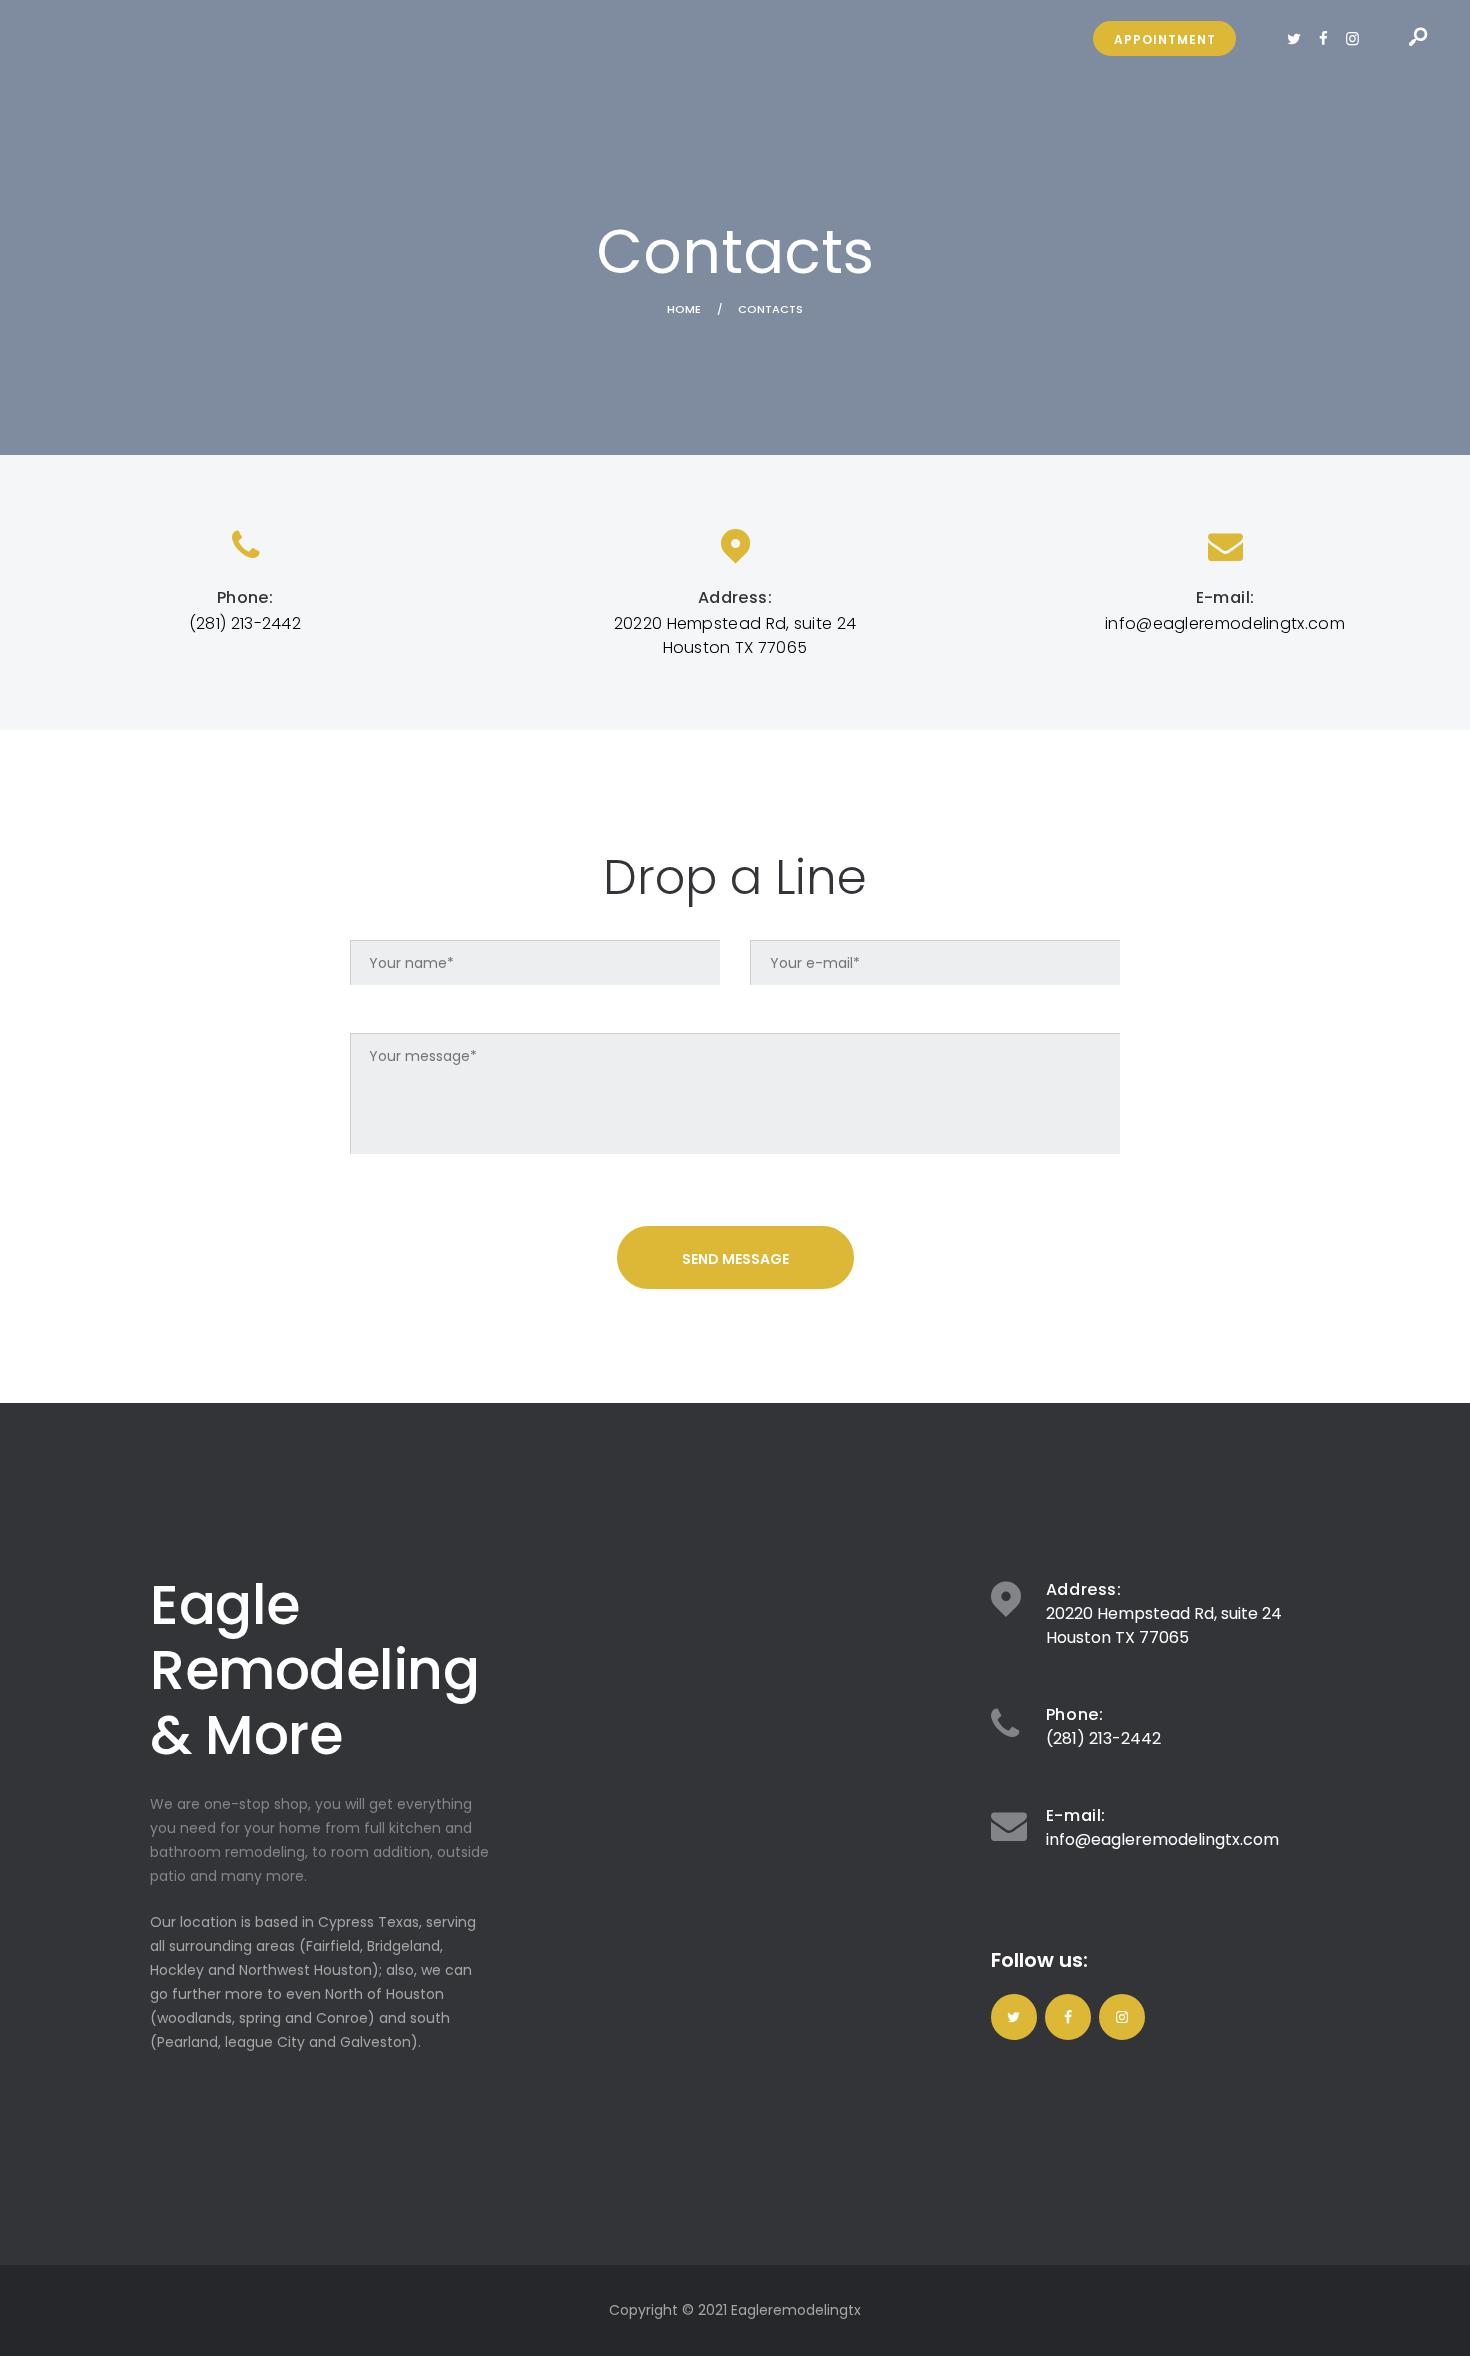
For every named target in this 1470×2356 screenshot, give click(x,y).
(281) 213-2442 (1103, 1738)
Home (684, 309)
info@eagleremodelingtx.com (1162, 1839)
